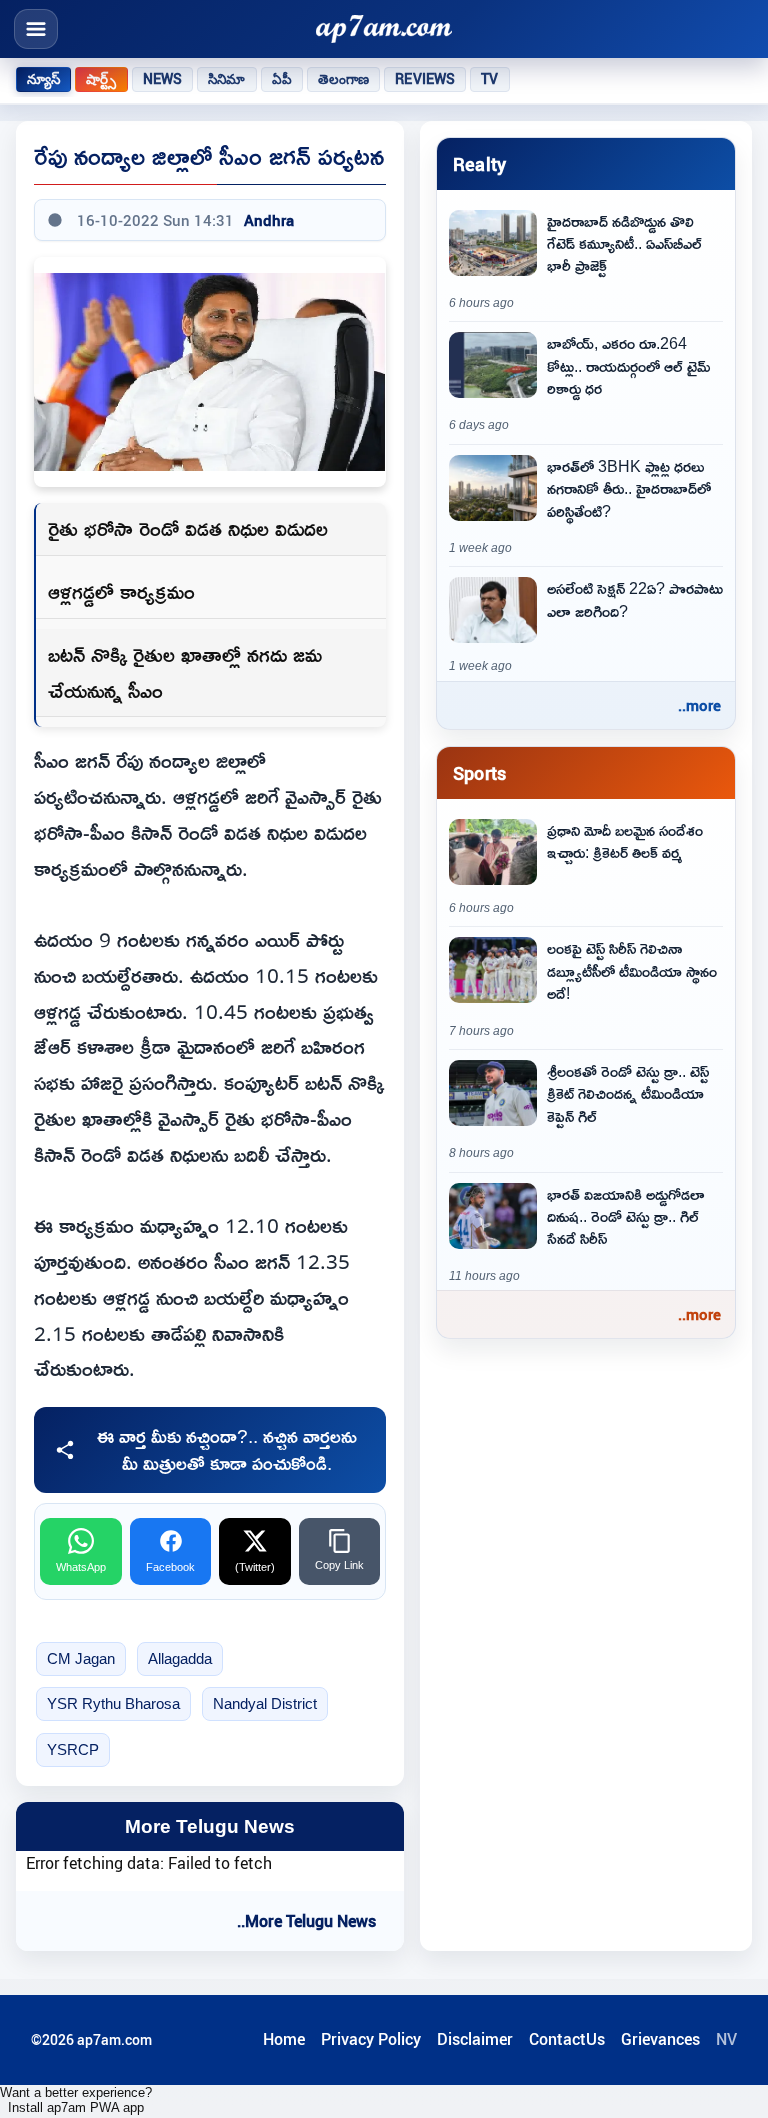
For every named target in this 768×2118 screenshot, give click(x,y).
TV (489, 79)
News (163, 79)
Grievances (660, 2039)
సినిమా (226, 79)
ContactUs (567, 2039)
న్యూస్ (43, 79)
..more (699, 705)
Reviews (425, 79)
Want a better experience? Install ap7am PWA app (76, 2100)
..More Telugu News (306, 1921)
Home (284, 2039)
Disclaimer (475, 2039)
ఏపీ (282, 79)
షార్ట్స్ (101, 79)
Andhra (269, 220)
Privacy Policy (371, 2039)
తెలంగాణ (344, 79)
